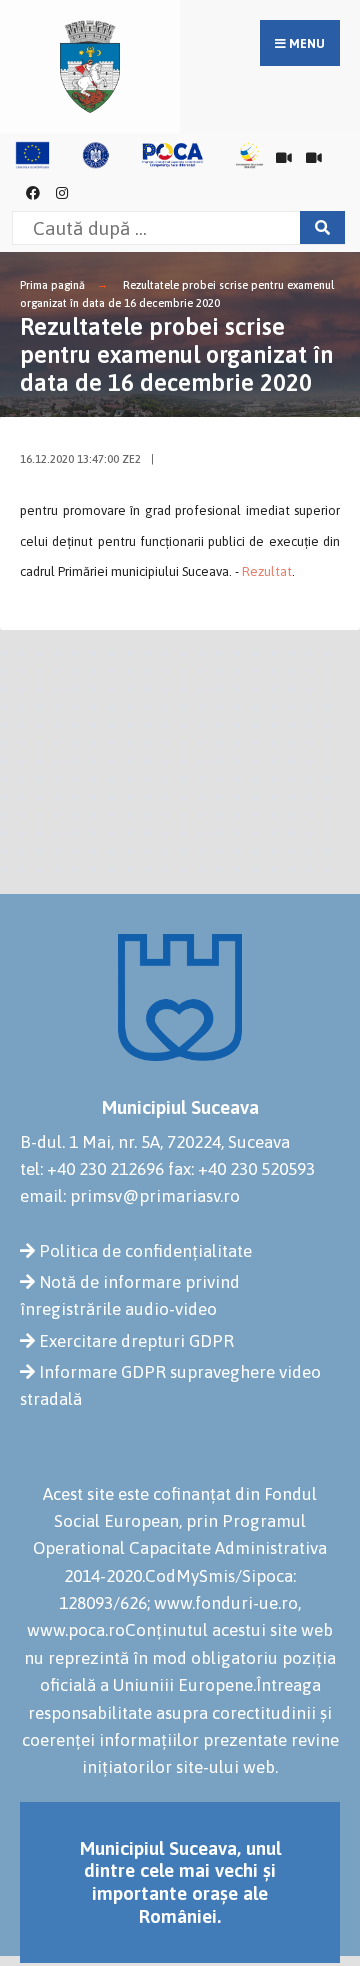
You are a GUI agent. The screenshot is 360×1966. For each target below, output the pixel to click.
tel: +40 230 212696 (92, 1169)
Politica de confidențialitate (145, 1251)
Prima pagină (52, 285)
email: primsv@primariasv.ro (130, 1196)
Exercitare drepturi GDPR (136, 1341)
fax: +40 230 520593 (241, 1169)
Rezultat (267, 571)
